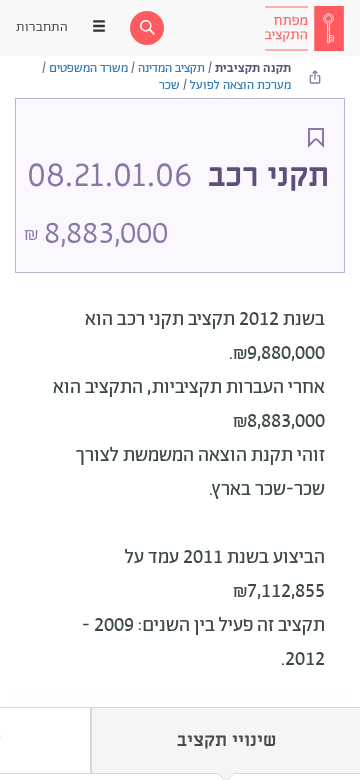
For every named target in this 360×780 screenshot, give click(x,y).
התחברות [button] (42, 27)
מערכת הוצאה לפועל (240, 85)
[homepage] (304, 28)
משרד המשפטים (88, 68)
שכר (169, 85)
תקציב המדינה (171, 68)
